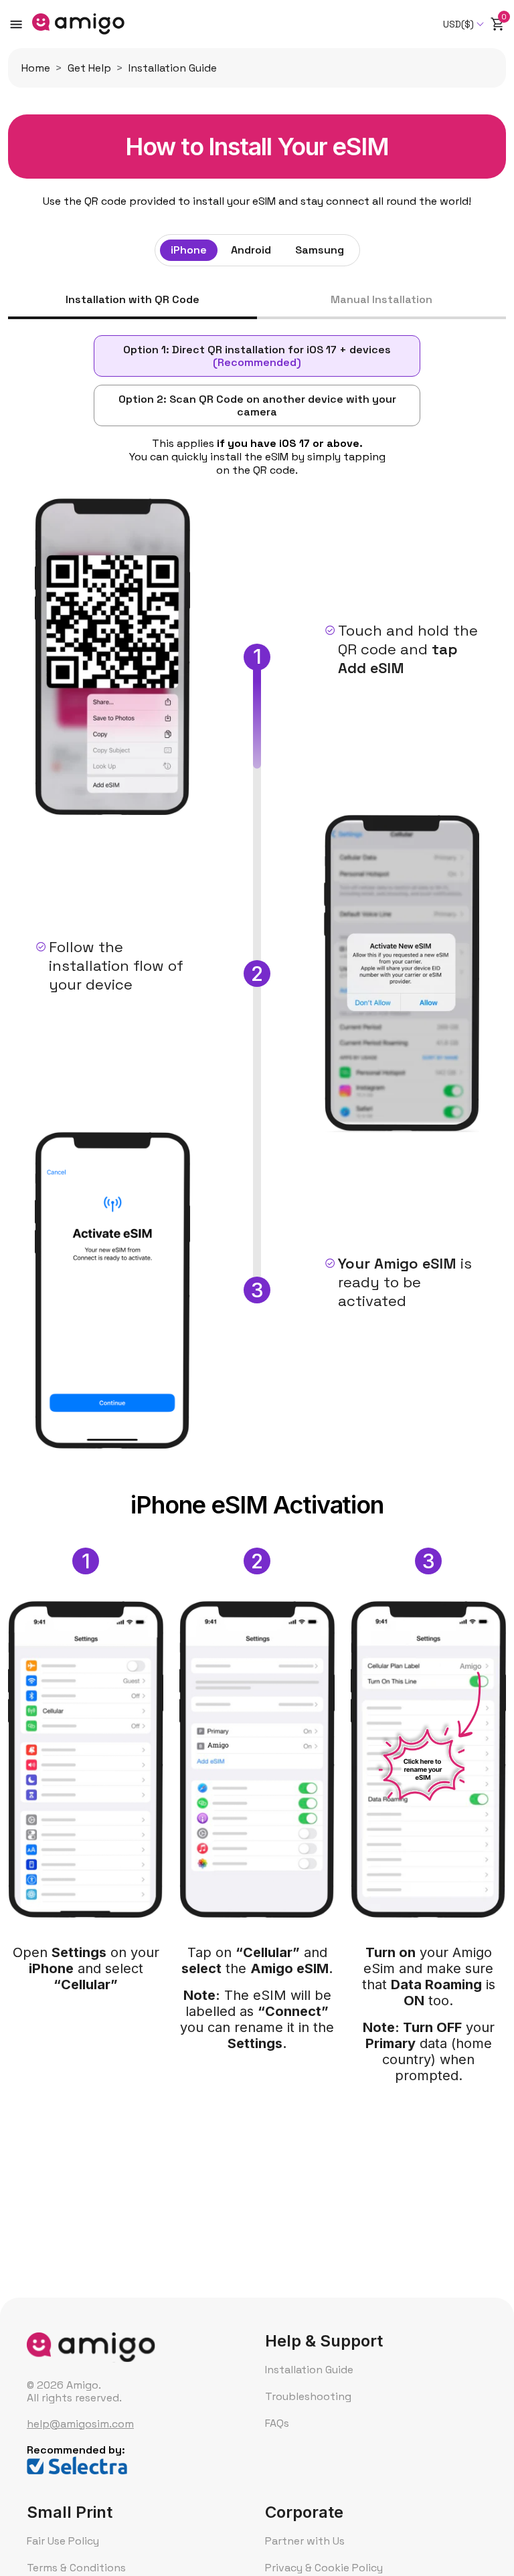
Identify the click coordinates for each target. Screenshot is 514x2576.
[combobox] (464, 24)
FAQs (277, 2423)
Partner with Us (305, 2541)
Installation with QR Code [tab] (133, 300)
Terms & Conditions (76, 2568)
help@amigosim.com (80, 2424)
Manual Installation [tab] (381, 300)
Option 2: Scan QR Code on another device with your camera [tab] (257, 405)
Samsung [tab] (320, 250)
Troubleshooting (308, 2396)
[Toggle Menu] (16, 24)
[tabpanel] (257, 1208)
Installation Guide (309, 2370)
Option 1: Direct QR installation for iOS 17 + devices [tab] (257, 356)
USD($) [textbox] (458, 24)
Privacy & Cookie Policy (324, 2568)
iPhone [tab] (189, 250)
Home (36, 68)
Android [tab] (251, 250)
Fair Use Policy (63, 2541)
